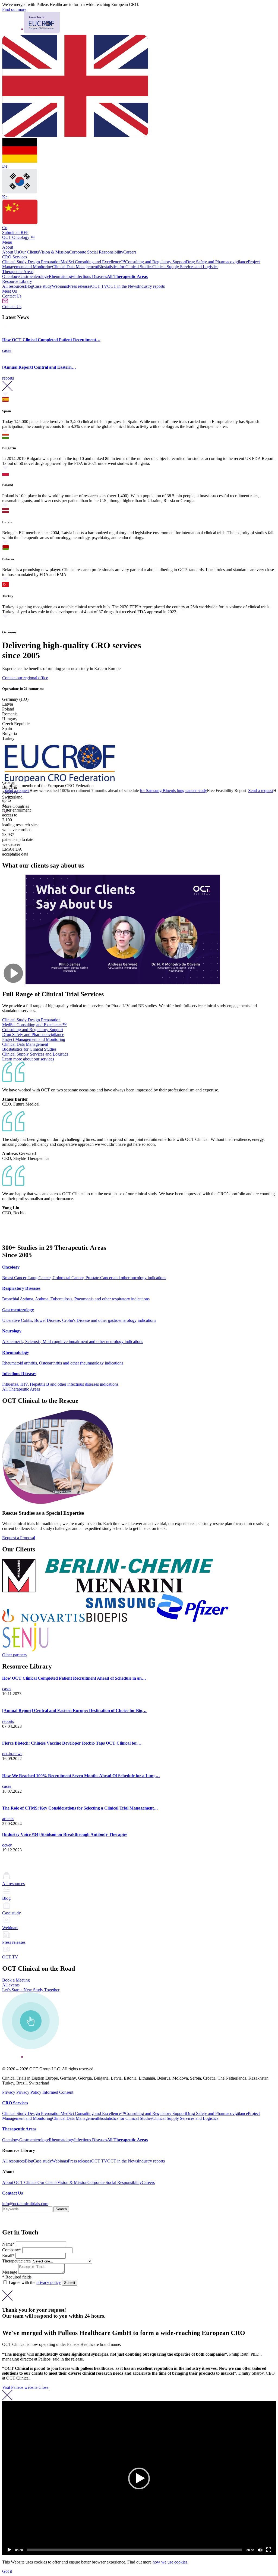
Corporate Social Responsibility (96, 252)
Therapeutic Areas (18, 272)
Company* (12, 2250)
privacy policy (49, 2282)
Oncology (11, 276)
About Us (11, 252)
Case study (42, 286)
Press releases (80, 286)
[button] (139, 2478)
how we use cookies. (170, 2562)
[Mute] (260, 2550)
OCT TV (99, 286)
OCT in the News (123, 286)
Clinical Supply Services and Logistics (185, 267)
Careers (130, 252)
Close (43, 2387)
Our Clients (29, 252)
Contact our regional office (25, 678)
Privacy (9, 2092)
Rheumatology (61, 276)
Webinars (60, 286)
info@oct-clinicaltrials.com (25, 2204)
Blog (29, 286)
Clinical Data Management (75, 267)
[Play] (9, 2550)
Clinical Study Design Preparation (31, 262)
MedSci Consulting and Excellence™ (93, 262)
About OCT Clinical (20, 2182)
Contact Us (12, 296)
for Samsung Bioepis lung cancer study (129, 791)
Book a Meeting (16, 1980)
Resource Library (17, 281)
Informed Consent (58, 2092)
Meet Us (10, 291)
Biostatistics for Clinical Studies (125, 267)
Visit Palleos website (20, 2387)
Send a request (216, 791)
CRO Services (15, 257)
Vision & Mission (54, 252)
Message (10, 2272)
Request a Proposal (19, 1538)
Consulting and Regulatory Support (156, 262)
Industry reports (151, 286)
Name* (9, 2244)
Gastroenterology (34, 276)
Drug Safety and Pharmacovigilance (217, 262)
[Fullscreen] (269, 2550)
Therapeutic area (16, 2261)
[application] (139, 2478)
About (8, 247)
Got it (7, 2571)
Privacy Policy (29, 2092)
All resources (13, 286)
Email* (9, 2256)
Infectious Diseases (91, 276)
